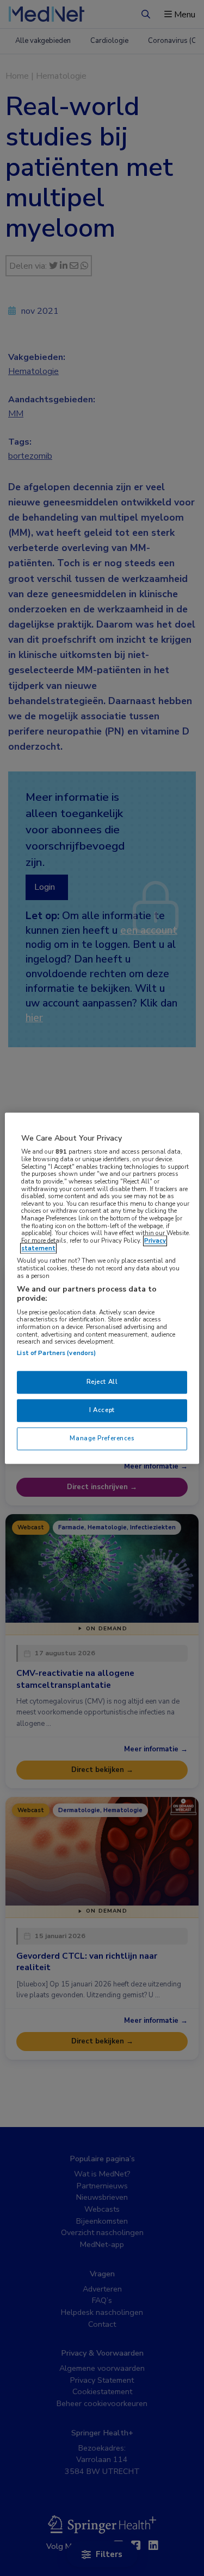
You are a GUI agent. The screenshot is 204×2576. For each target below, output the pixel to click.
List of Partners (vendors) (56, 1353)
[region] (102, 1288)
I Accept (102, 1410)
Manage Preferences (102, 1438)
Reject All (102, 1382)
